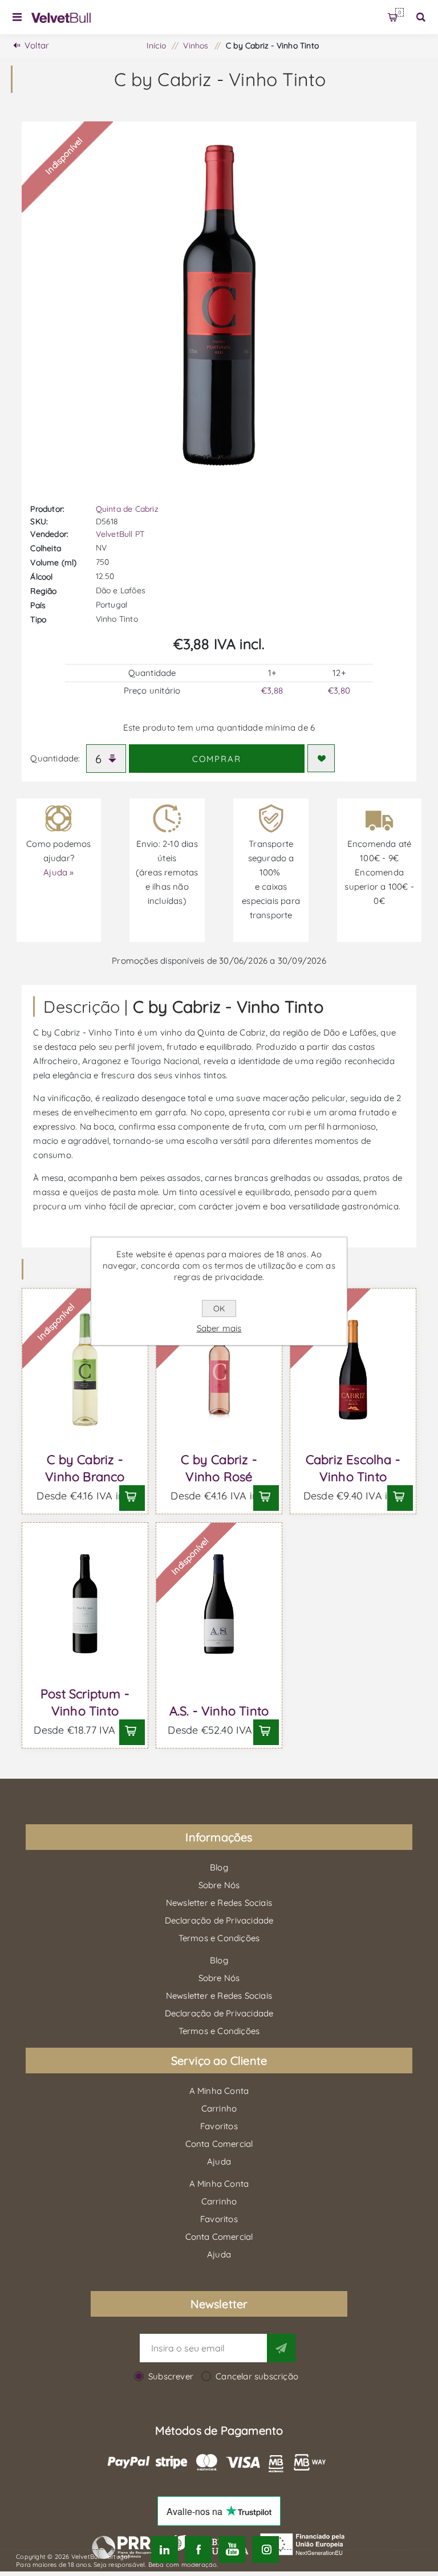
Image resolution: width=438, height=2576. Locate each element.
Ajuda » (58, 872)
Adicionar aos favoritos (321, 758)
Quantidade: (55, 758)
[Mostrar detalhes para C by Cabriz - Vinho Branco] (85, 1370)
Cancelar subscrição (257, 2376)
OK (219, 1309)
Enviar (281, 2348)
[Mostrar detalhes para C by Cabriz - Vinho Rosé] (219, 1370)
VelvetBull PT (120, 534)
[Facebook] (198, 2549)
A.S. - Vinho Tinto (219, 1711)
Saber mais (219, 1328)
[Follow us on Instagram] (265, 2549)
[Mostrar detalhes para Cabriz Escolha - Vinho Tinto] (353, 1370)
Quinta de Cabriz (127, 509)
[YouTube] (232, 2549)
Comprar (217, 759)
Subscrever (171, 2376)
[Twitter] (165, 2549)
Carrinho (400, 12)
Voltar (37, 45)
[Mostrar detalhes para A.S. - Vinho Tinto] (219, 1604)
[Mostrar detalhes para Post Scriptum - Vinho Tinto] (85, 1604)
